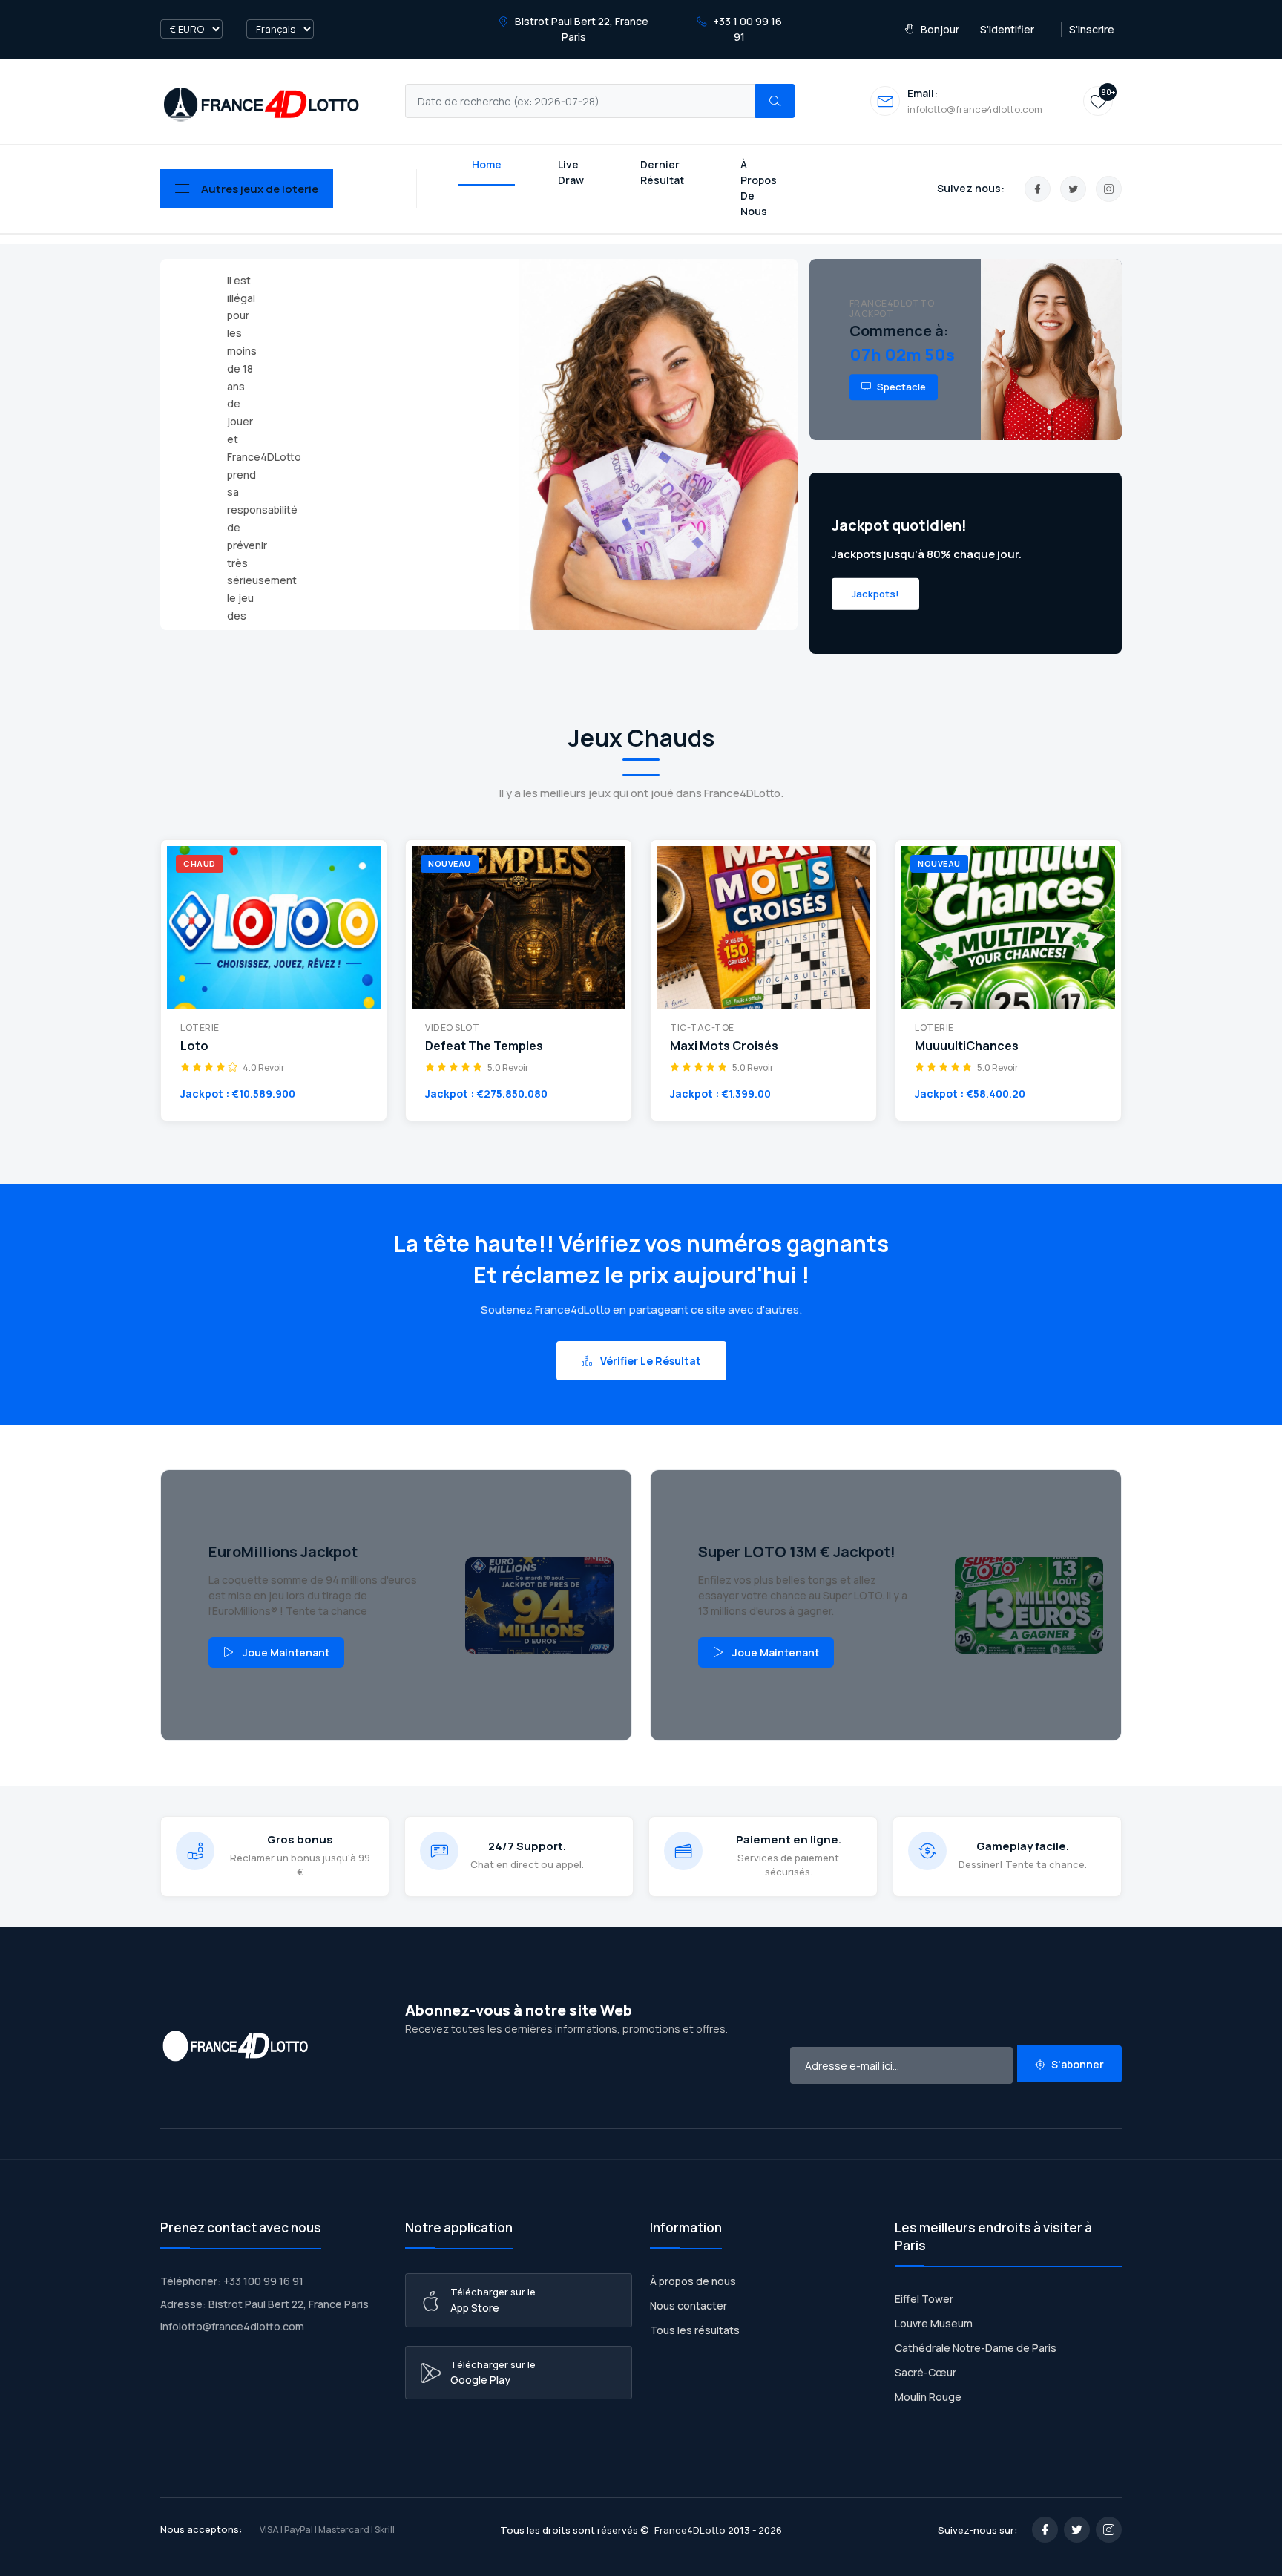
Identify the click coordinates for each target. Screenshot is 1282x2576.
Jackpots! (875, 593)
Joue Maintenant (286, 1652)
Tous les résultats (695, 2330)
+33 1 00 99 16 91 (746, 29)
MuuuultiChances (967, 1046)
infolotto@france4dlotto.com (232, 2326)
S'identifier (1007, 29)
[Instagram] (1109, 189)
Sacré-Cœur (926, 2372)
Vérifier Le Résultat (650, 1361)
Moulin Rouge (928, 2397)
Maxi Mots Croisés (724, 1046)
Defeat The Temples (484, 1046)
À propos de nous (693, 2281)
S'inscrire (1092, 29)
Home (487, 164)
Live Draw (571, 172)
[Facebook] (1038, 189)
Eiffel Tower (924, 2299)
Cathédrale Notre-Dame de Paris (976, 2348)
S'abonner (1076, 2064)
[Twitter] (1073, 189)
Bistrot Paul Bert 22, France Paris (581, 29)
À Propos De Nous (759, 188)
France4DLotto (690, 2530)
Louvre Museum (934, 2323)
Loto (194, 1046)
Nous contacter (688, 2305)
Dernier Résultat (662, 172)
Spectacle (900, 387)
